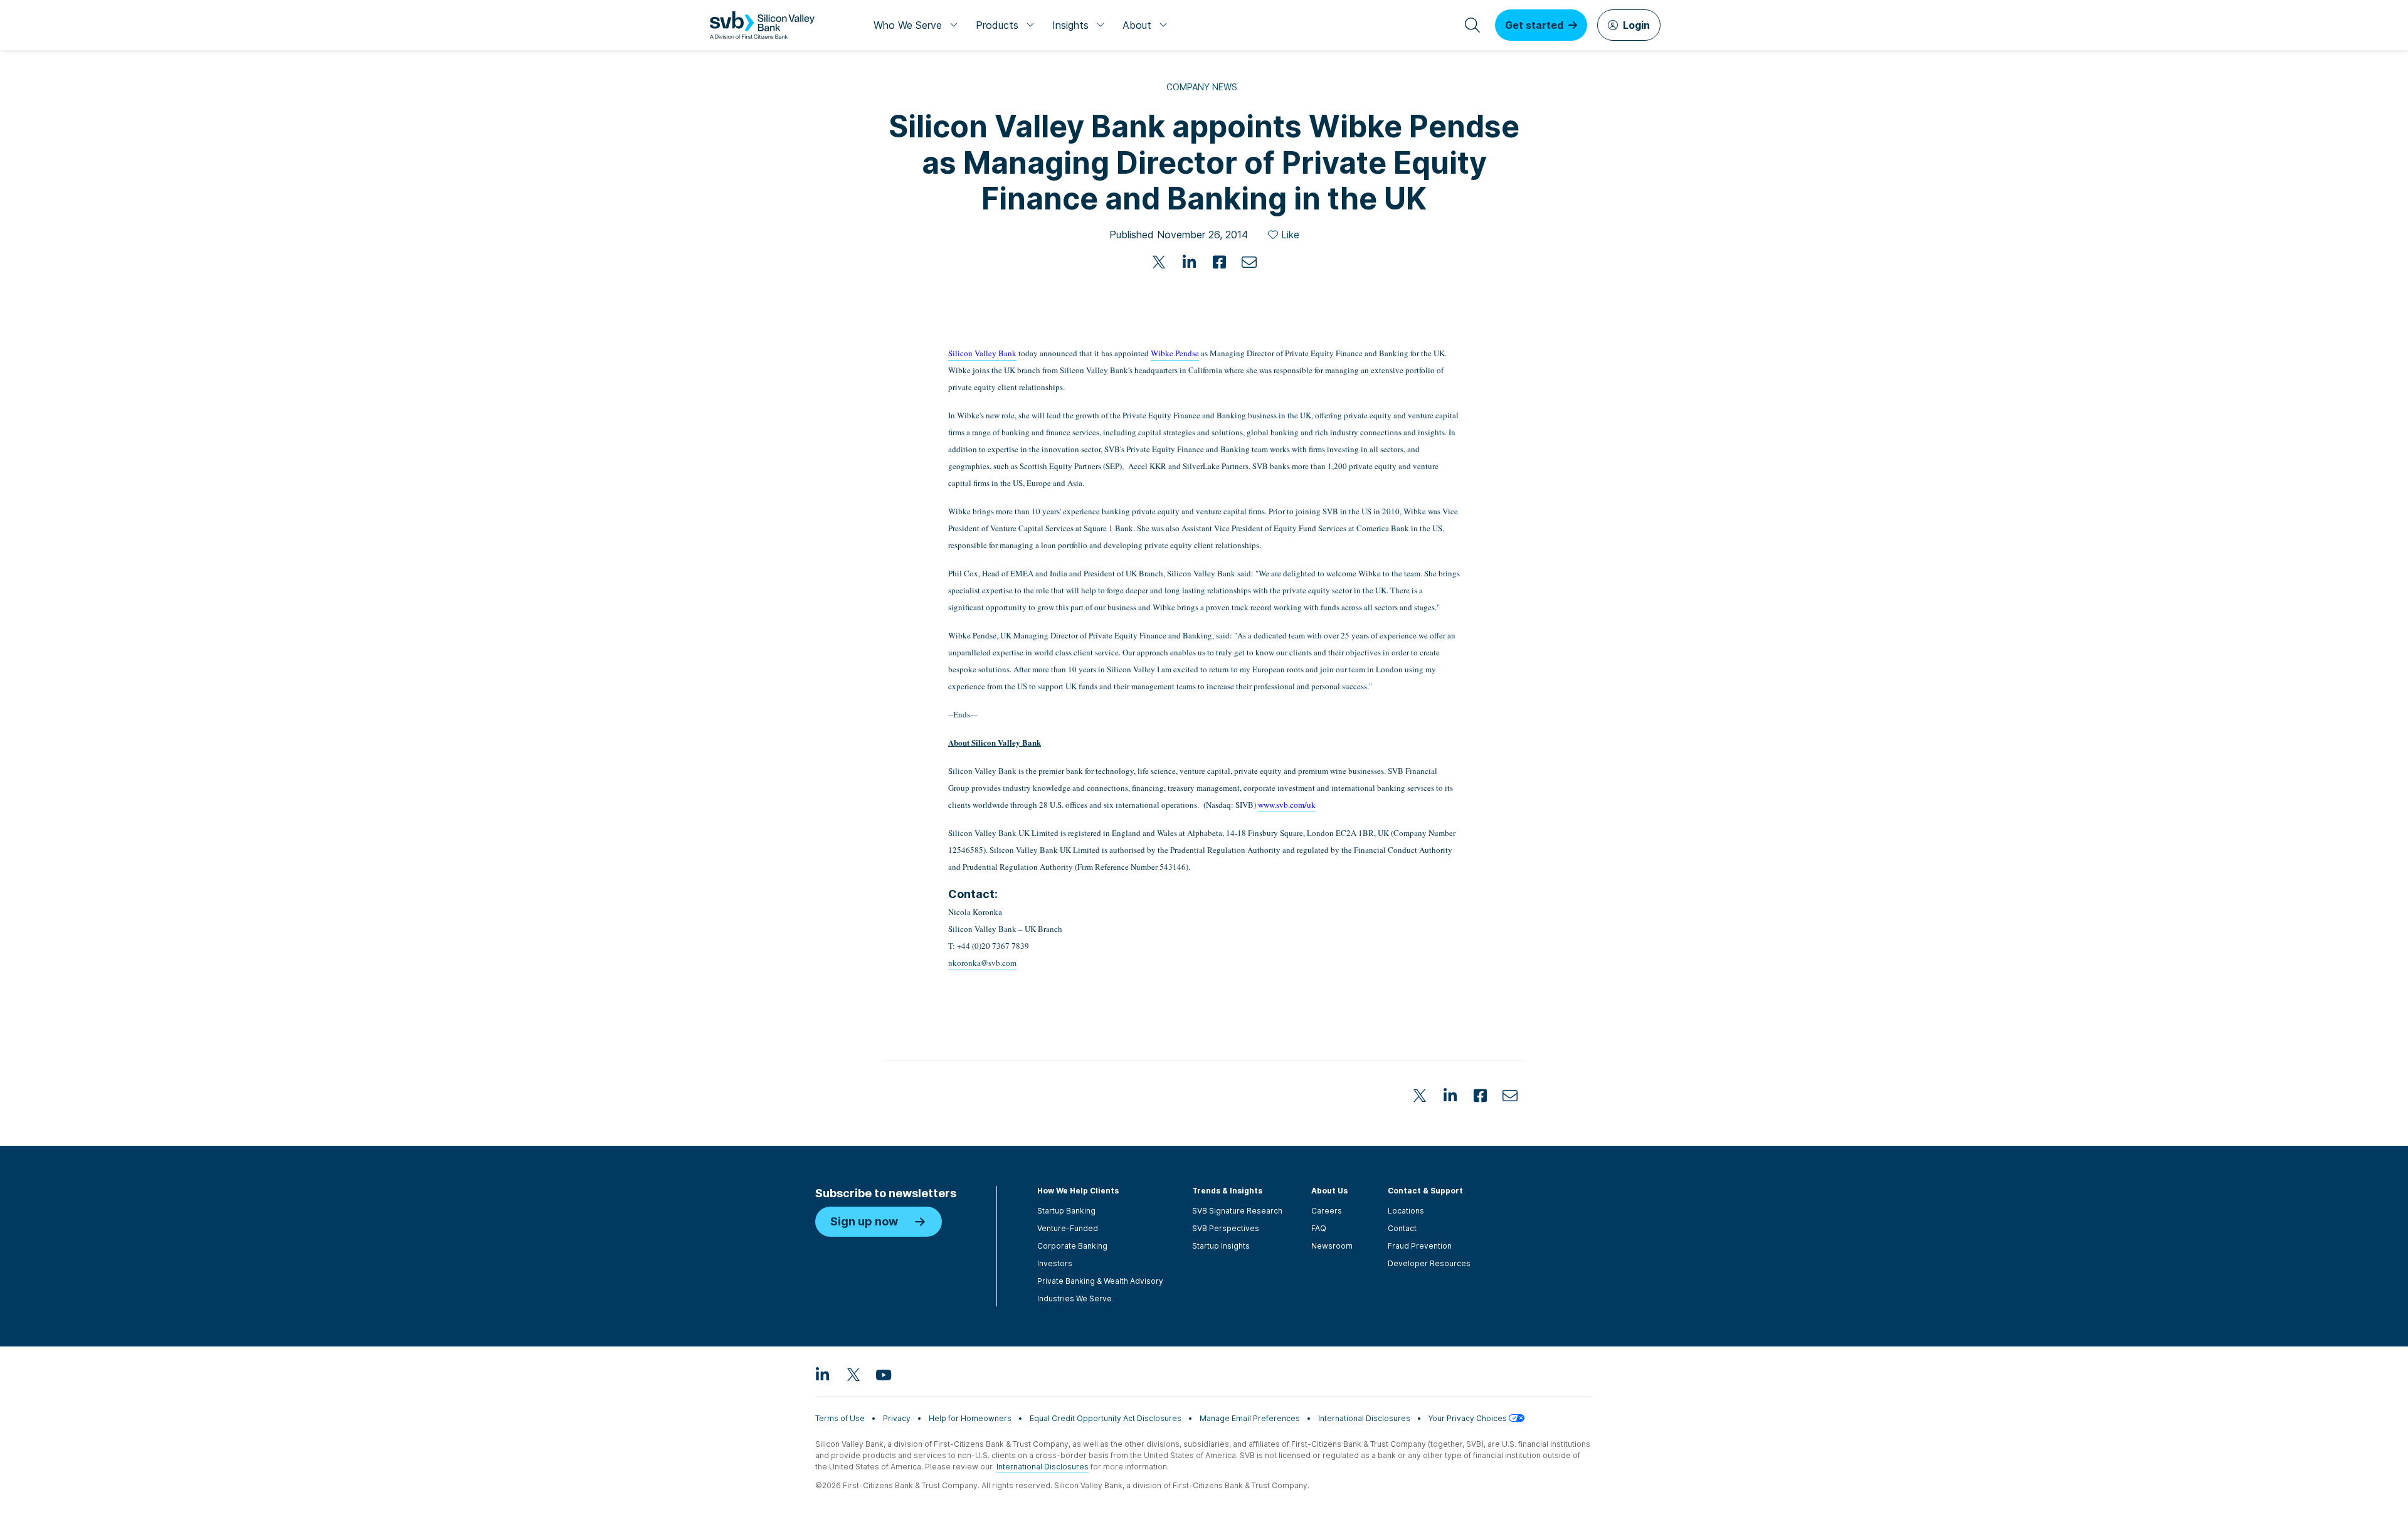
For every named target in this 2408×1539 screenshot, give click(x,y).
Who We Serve (908, 25)
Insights (1070, 25)
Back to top (1599, 1020)
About (1137, 25)
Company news (1202, 87)
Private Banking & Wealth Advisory (1100, 1281)
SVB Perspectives (1226, 1228)
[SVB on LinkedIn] (823, 1374)
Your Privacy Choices (1469, 1418)
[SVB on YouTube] (883, 1374)
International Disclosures (1364, 1418)
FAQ (1319, 1228)
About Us (1329, 1191)
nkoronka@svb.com (982, 963)
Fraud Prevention (1420, 1246)
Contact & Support (1425, 1191)
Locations (1406, 1211)
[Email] (1249, 262)
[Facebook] (1219, 262)
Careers (1327, 1211)
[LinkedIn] (1189, 262)
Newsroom (1332, 1246)
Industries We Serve (1075, 1298)
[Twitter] (1159, 262)
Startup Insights (1221, 1246)
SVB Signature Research (1237, 1211)
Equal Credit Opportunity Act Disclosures (1106, 1418)
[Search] (1472, 25)
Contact (1402, 1228)
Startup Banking (1066, 1211)
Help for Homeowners (970, 1418)
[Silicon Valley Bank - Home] (762, 25)
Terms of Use (840, 1418)
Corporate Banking (1072, 1246)
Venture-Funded (1068, 1228)
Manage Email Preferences (1250, 1418)
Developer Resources (1429, 1263)
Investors (1055, 1263)
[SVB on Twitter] (853, 1374)
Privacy (897, 1418)
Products (997, 25)
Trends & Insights (1227, 1191)
